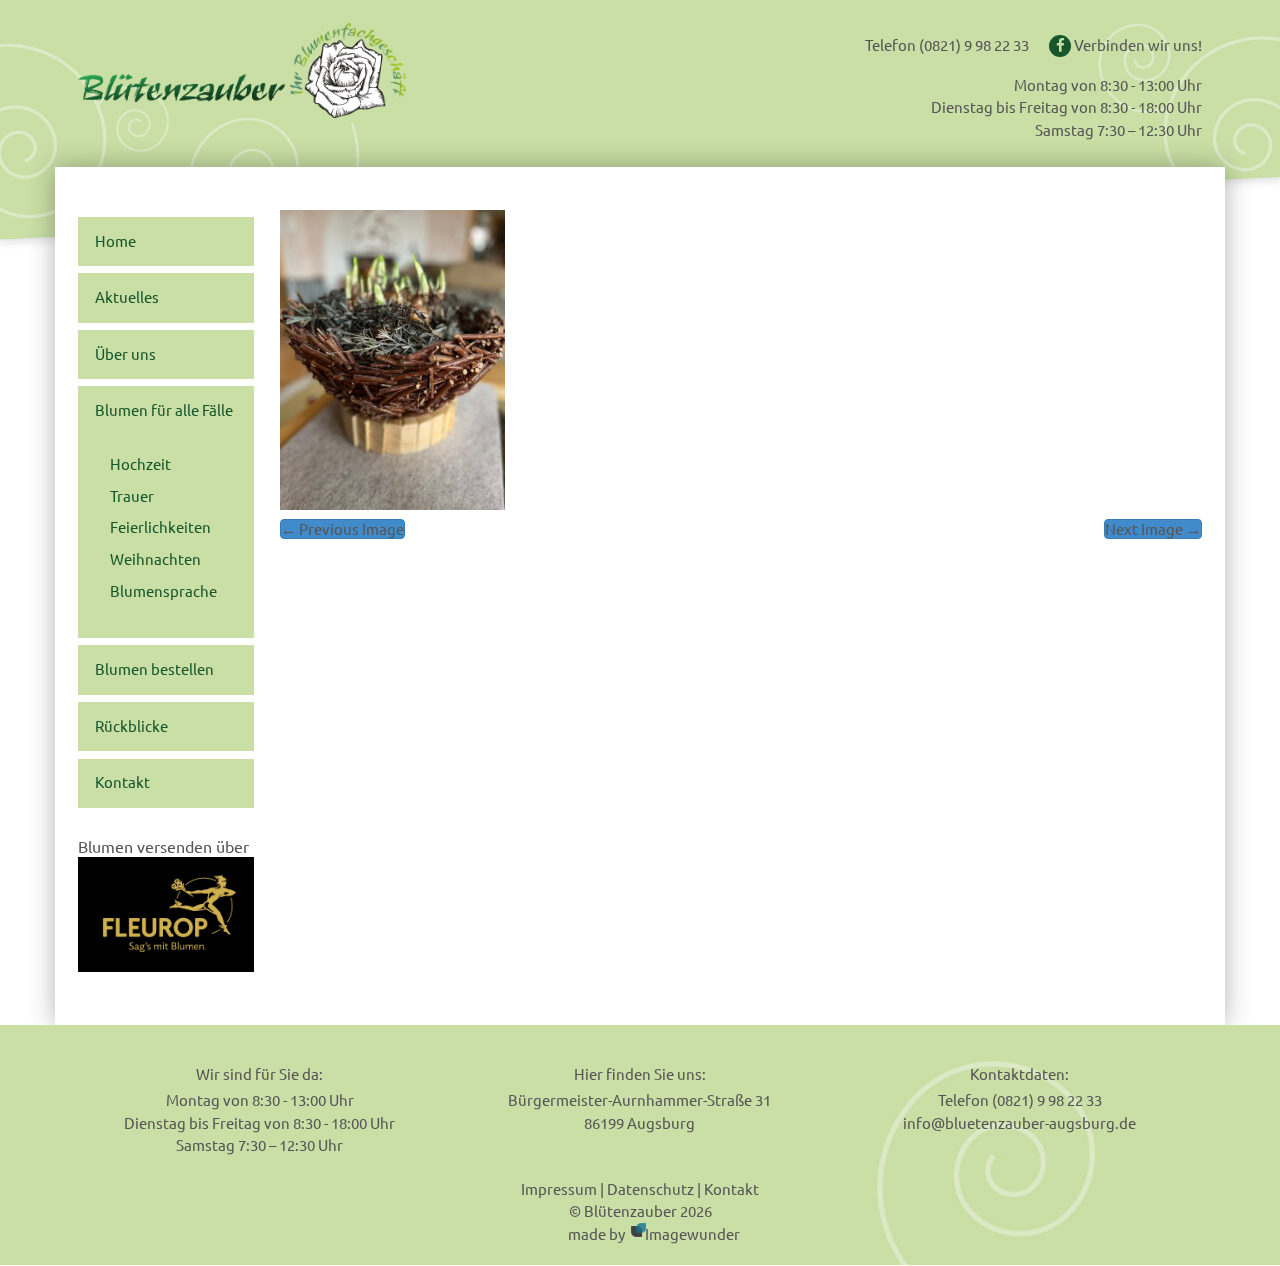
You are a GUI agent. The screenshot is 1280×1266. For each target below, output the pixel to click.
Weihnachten (155, 559)
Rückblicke (131, 726)
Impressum (559, 1188)
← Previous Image (342, 528)
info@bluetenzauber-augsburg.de (1019, 1122)
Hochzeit (140, 464)
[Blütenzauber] (303, 70)
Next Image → (1153, 528)
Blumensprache (163, 591)
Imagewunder (692, 1233)
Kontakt (122, 782)
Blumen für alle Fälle (164, 410)
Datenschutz (650, 1188)
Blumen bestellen (154, 669)
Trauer (132, 496)
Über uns (125, 354)
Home (115, 241)
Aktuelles (127, 297)
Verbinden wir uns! (1136, 44)
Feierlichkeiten (160, 527)
